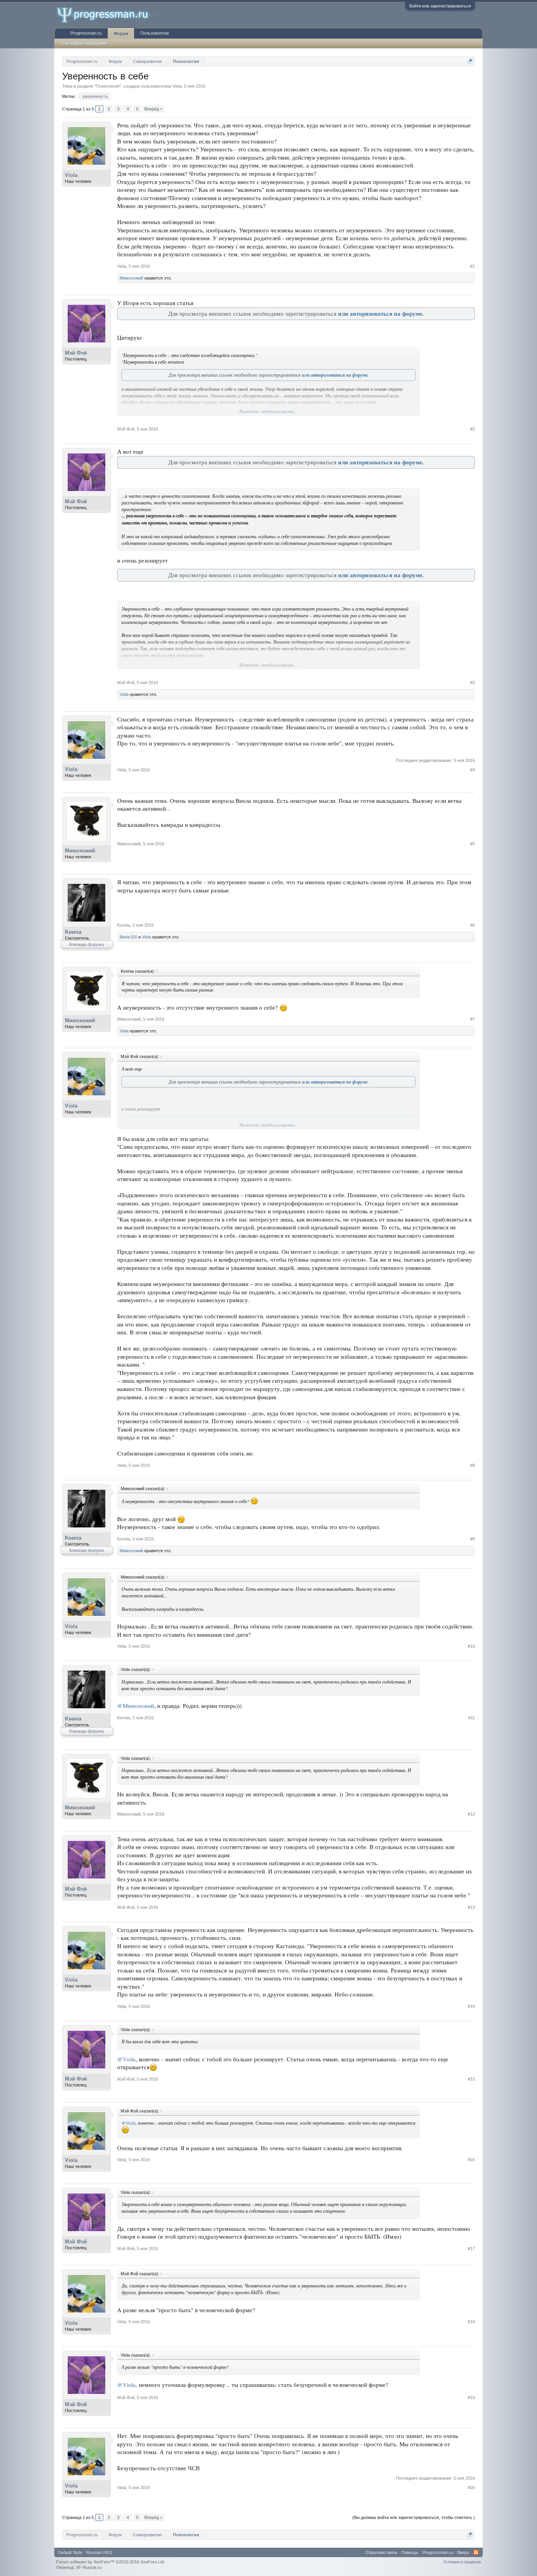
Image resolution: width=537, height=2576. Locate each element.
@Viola (126, 2059)
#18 (471, 2322)
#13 (471, 1907)
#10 (471, 1646)
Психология (108, 86)
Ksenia (73, 932)
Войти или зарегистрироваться (440, 6)
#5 (473, 844)
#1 (473, 266)
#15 (471, 2079)
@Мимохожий (136, 1706)
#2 (473, 429)
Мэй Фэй (76, 353)
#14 (471, 2006)
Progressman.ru (86, 33)
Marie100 (128, 937)
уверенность (95, 96)
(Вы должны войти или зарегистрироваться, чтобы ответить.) (414, 2517)
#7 (473, 1019)
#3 (473, 683)
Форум (121, 33)
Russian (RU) (99, 2552)
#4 (473, 770)
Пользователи (154, 33)
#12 (471, 1814)
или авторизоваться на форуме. (381, 314)
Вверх (463, 2552)
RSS (476, 2552)
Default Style (70, 2552)
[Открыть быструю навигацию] (470, 61)
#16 (471, 2160)
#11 (472, 1718)
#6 (473, 925)
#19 (471, 2398)
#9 (473, 1539)
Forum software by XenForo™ (111, 2562)
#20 (471, 2488)
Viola (177, 86)
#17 (471, 2248)
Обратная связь (381, 2552)
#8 (473, 1465)
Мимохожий (131, 278)
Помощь (410, 2552)
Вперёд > (153, 109)
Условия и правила (462, 2562)
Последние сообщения (84, 43)
